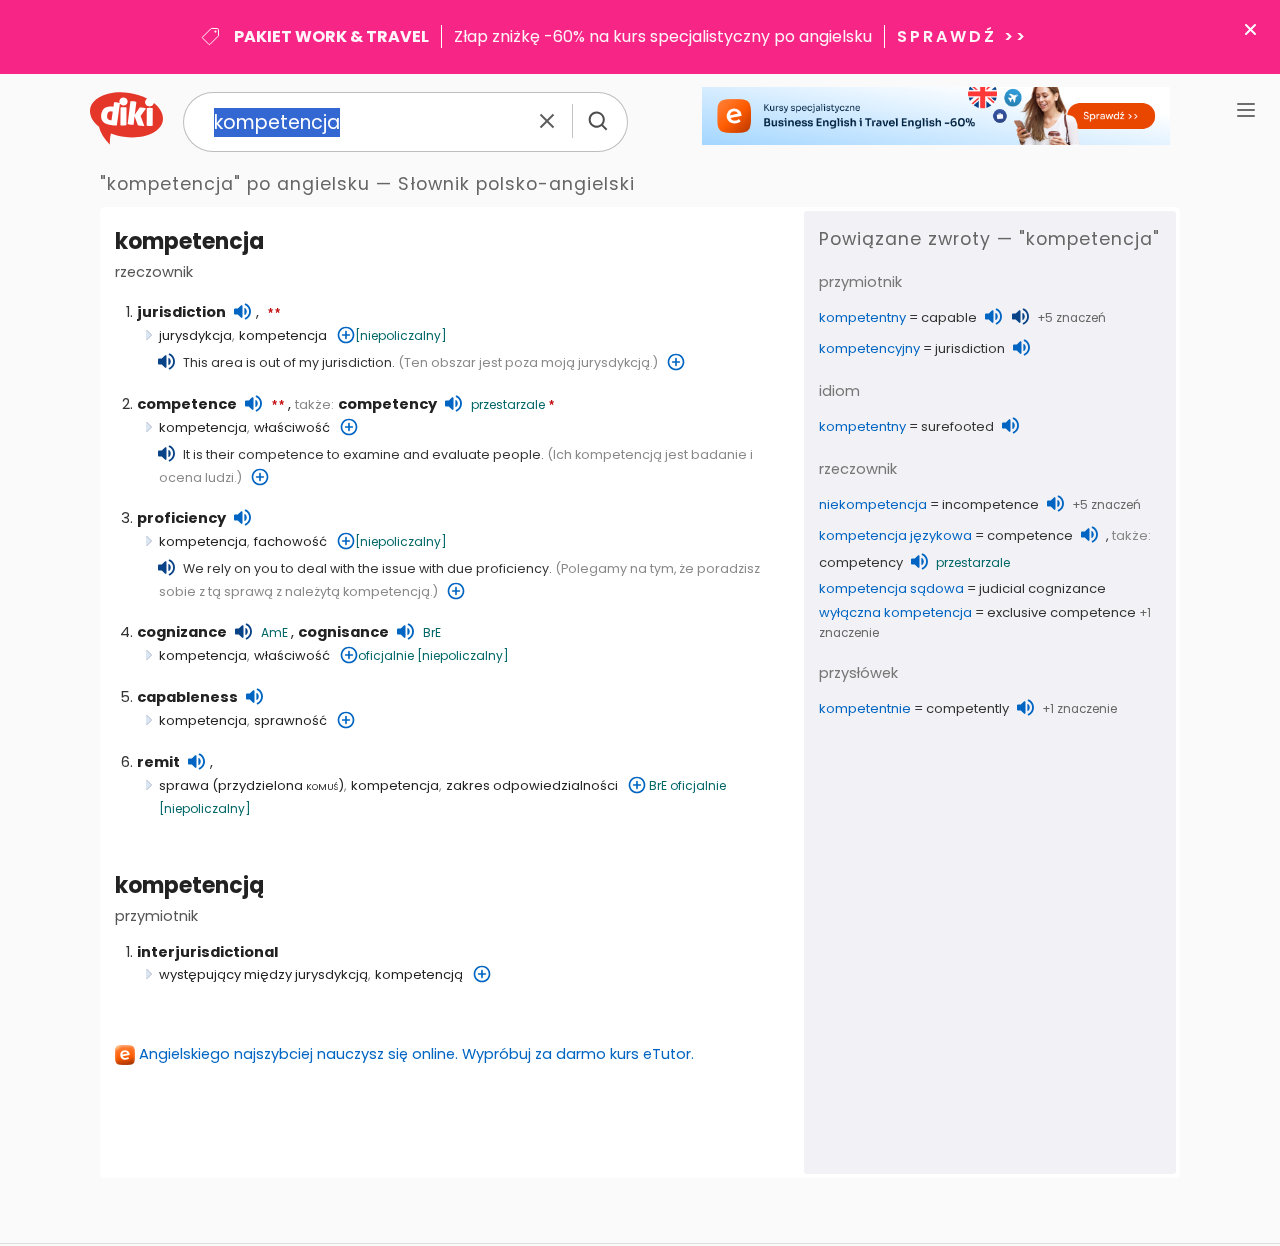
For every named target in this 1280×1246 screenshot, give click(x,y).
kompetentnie (865, 708)
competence (187, 404)
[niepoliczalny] (401, 335)
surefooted (957, 426)
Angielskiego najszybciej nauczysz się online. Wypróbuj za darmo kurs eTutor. (416, 1054)
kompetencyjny (869, 348)
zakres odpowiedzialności (532, 785)
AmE (274, 632)
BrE (432, 632)
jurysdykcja (195, 335)
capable (949, 317)
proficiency (181, 518)
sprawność (290, 720)
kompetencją (189, 885)
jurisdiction (181, 312)
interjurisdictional (207, 952)
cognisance (343, 632)
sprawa (184, 785)
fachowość (290, 541)
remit (158, 762)
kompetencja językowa (895, 535)
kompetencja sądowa (891, 588)
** (274, 314)
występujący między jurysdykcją (263, 974)
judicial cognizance (1042, 588)
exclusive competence (1061, 612)
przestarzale (508, 404)
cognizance (182, 632)
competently (967, 708)
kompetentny (862, 317)
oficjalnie (386, 655)
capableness (187, 697)
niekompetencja (873, 504)
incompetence (990, 504)
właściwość (292, 427)
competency (387, 404)
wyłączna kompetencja (895, 612)
